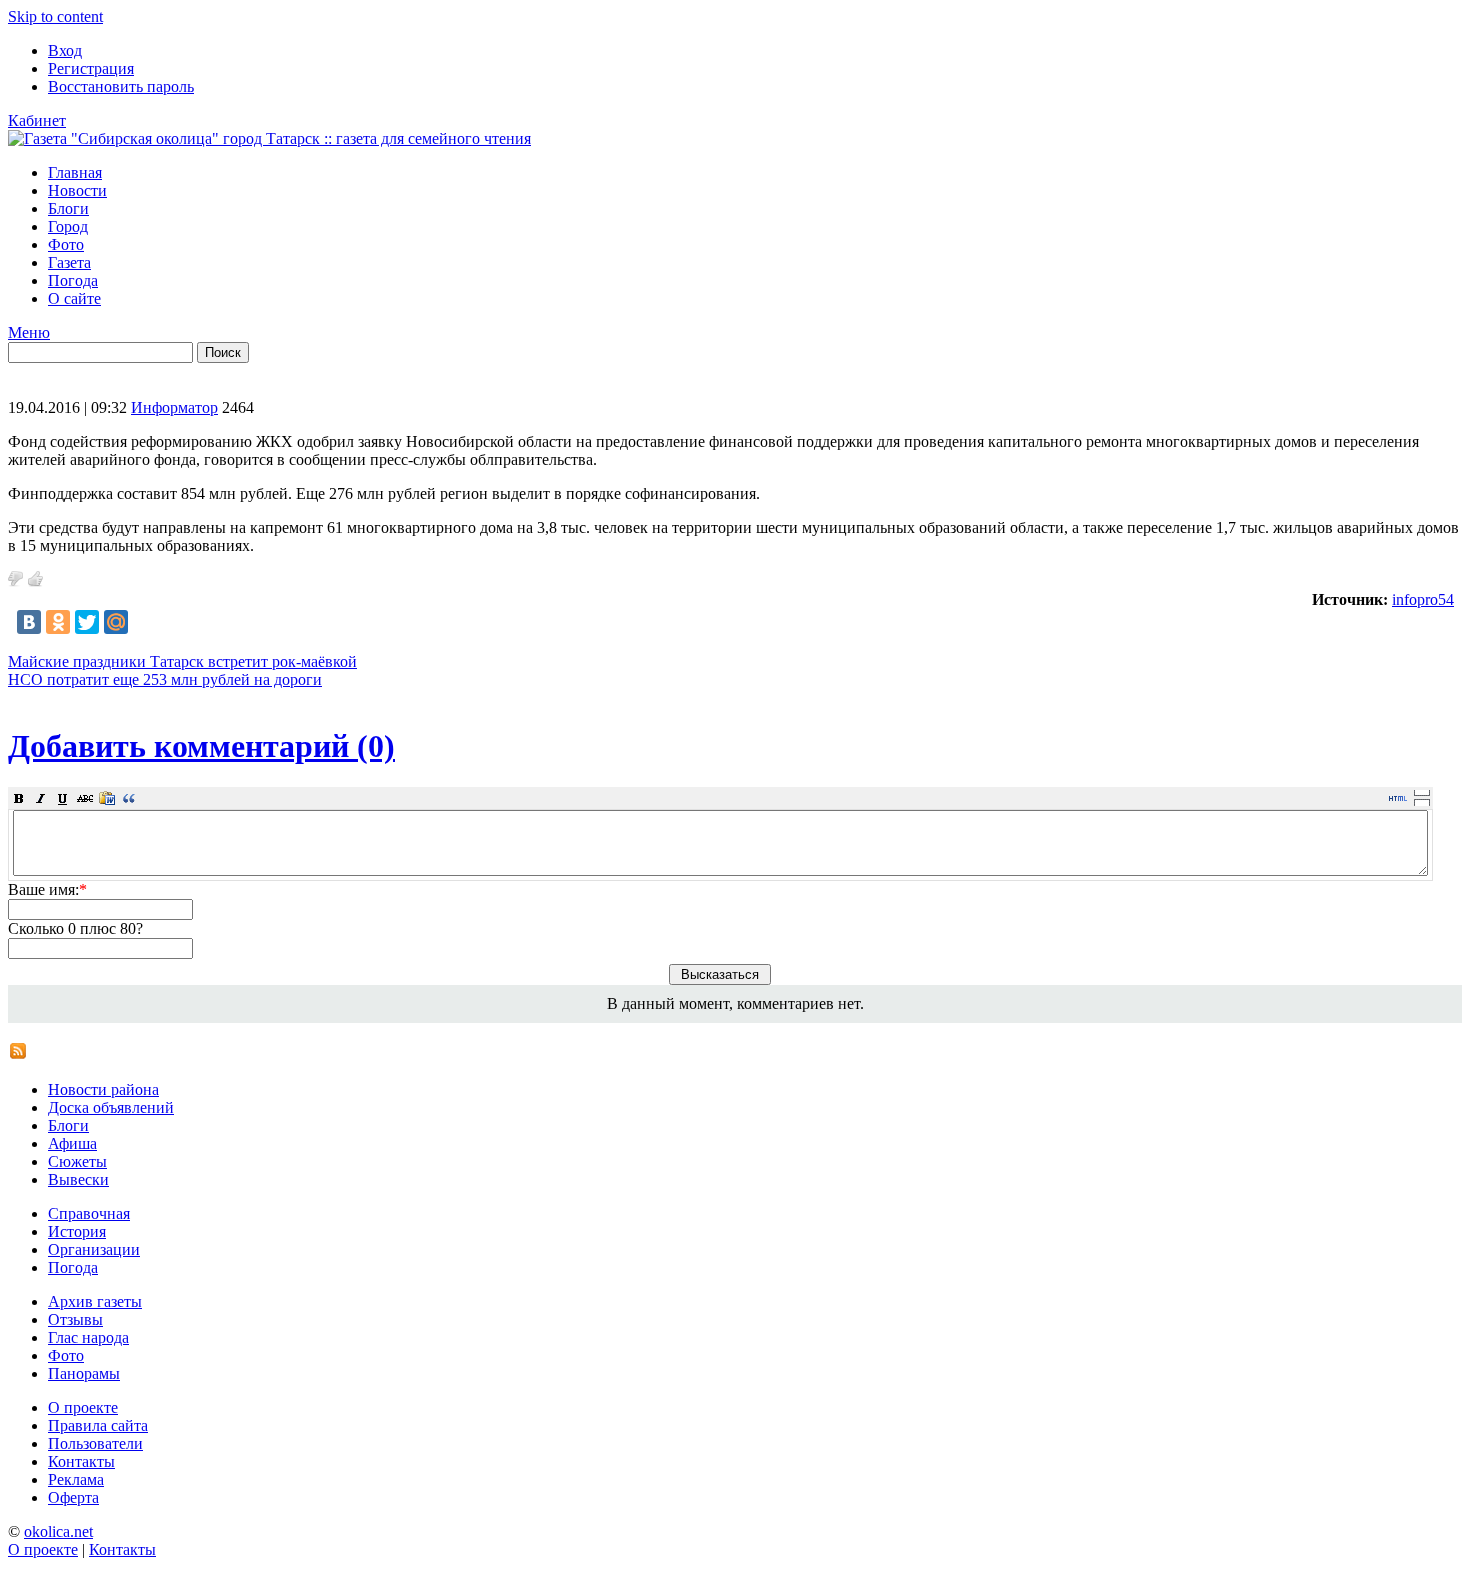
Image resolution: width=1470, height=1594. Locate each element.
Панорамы (84, 1373)
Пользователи (95, 1443)
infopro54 (1423, 599)
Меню (29, 332)
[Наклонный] (41, 798)
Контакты (81, 1461)
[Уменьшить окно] (1422, 802)
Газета (69, 262)
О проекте (83, 1407)
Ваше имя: (47, 889)
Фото (66, 244)
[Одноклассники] (58, 622)
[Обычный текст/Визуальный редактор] (1398, 798)
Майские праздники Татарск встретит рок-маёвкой (182, 661)
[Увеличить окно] (1422, 792)
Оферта (73, 1497)
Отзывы (75, 1319)
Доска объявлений (111, 1107)
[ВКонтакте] (29, 622)
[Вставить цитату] (129, 798)
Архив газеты (95, 1301)
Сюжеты (77, 1161)
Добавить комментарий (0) (201, 746)
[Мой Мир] (116, 622)
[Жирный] (19, 798)
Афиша (72, 1143)
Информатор (174, 407)
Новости (77, 190)
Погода (73, 280)
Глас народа (88, 1337)
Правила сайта (98, 1425)
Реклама (76, 1479)
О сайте (74, 298)
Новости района (103, 1089)
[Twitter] (87, 622)
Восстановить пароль (121, 86)
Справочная (89, 1213)
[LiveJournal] (145, 622)
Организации (94, 1249)
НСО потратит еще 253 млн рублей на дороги (165, 679)
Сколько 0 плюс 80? (75, 928)
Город (68, 226)
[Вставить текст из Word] (107, 798)
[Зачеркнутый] (85, 798)
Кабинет (37, 120)
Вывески (78, 1179)
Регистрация (91, 68)
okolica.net (58, 1531)
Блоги (68, 208)
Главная (75, 172)
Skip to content (55, 16)
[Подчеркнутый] (63, 798)
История (77, 1231)
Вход (65, 50)
